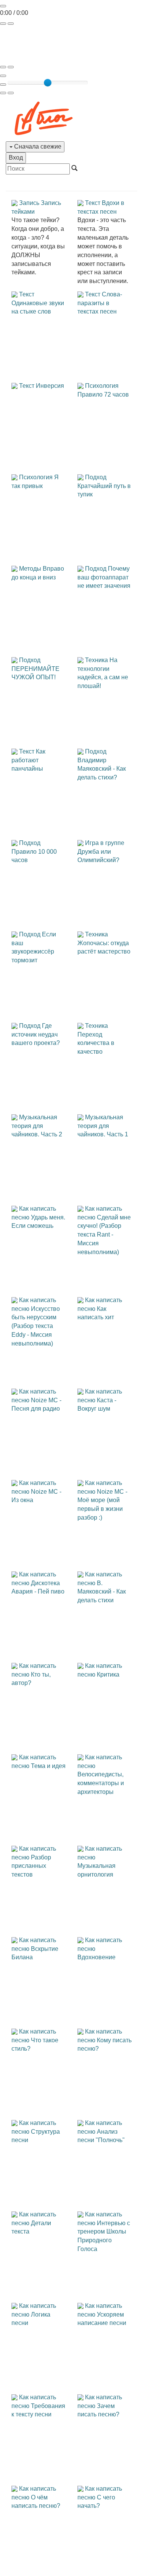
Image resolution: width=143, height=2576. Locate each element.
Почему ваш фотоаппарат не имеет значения (104, 577)
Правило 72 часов (103, 394)
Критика (108, 1674)
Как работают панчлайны (28, 760)
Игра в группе (105, 843)
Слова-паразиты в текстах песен (100, 303)
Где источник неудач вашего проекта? (36, 1034)
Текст (93, 203)
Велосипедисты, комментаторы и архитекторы (101, 1783)
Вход (16, 158)
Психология (102, 386)
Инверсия (50, 386)
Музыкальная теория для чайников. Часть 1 (103, 1126)
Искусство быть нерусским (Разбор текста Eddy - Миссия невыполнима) (36, 1326)
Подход (96, 477)
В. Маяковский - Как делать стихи (102, 1592)
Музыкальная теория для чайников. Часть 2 (37, 1126)
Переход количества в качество (96, 1043)
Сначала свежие (37, 146)
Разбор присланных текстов (31, 1866)
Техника (96, 660)
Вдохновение (96, 1957)
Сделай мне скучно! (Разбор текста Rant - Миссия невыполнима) (104, 1235)
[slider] (48, 83)
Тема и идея (48, 1766)
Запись (29, 203)
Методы (30, 569)
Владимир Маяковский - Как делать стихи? (102, 769)
